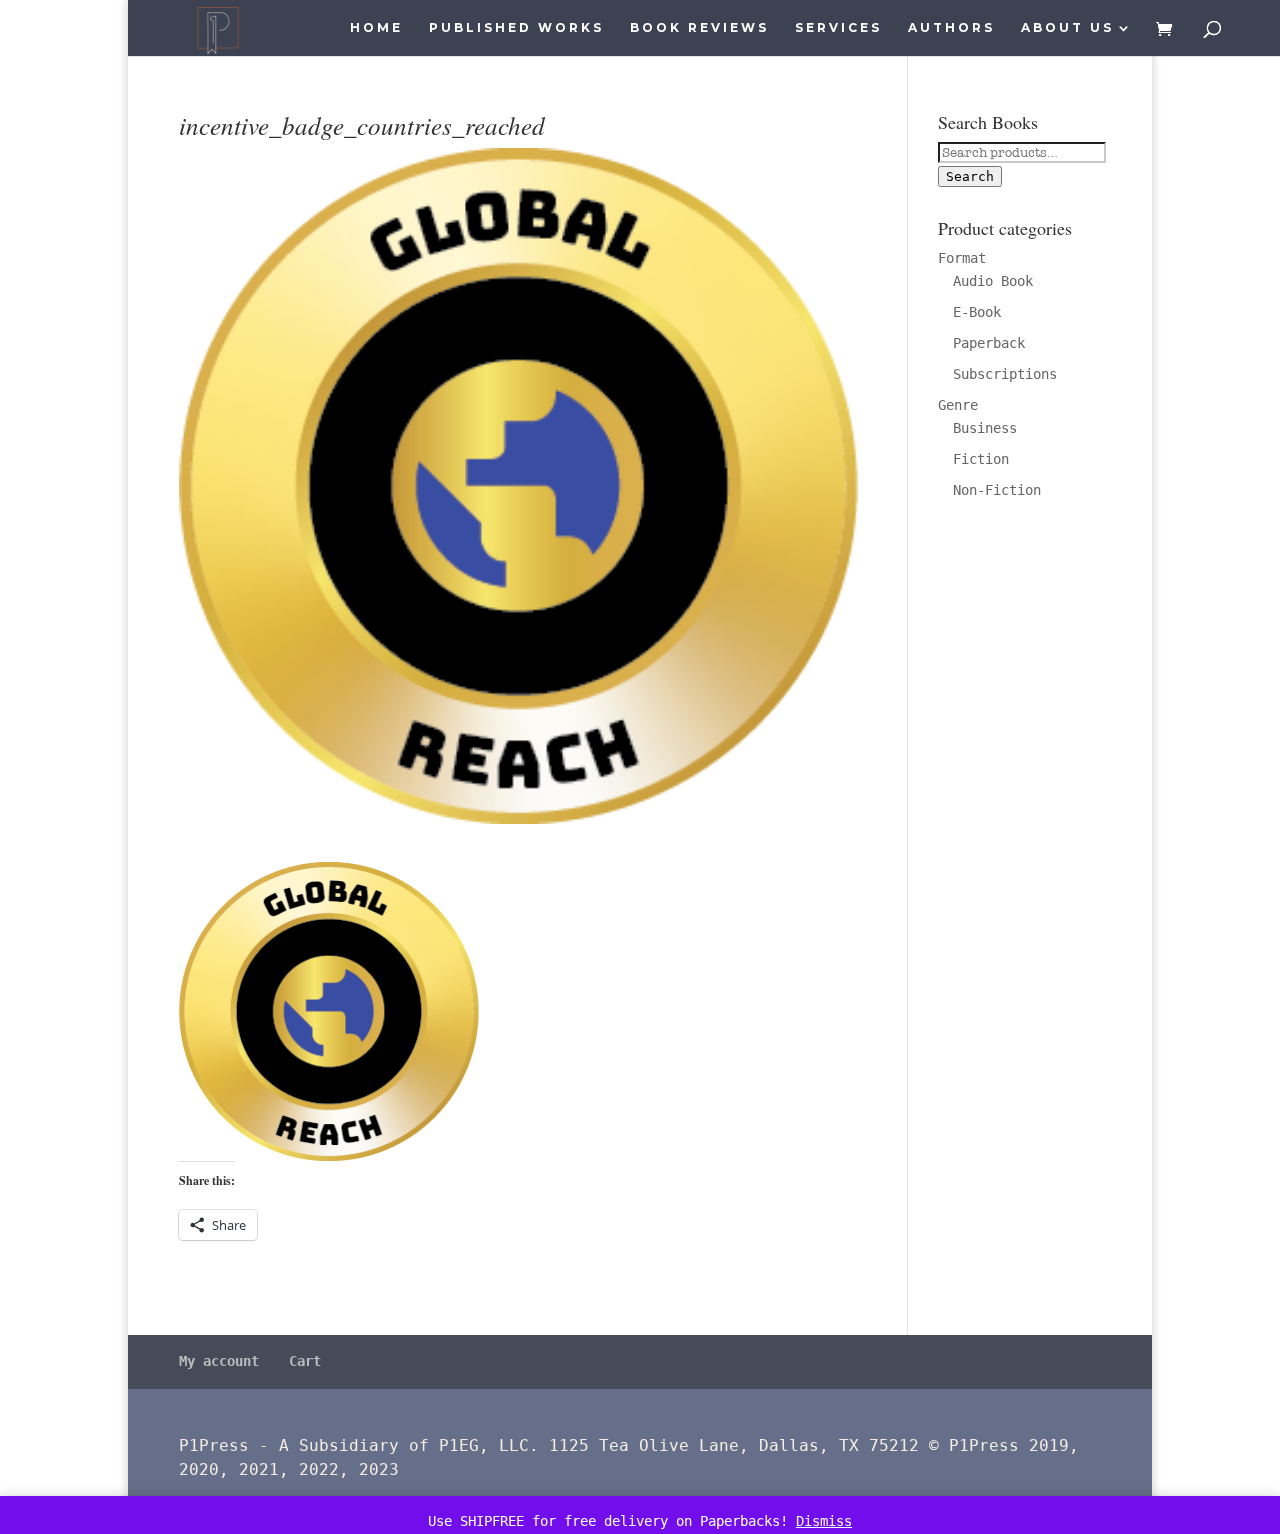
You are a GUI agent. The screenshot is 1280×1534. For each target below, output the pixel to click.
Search (970, 176)
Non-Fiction (997, 490)
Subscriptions (1005, 374)
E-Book (977, 312)
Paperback (989, 343)
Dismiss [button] (824, 1521)
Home (376, 28)
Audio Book (993, 281)
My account (219, 1361)
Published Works (516, 28)
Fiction (981, 459)
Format (962, 258)
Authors (951, 28)
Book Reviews (699, 28)
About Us (1067, 28)
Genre (958, 405)
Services (838, 28)
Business (985, 428)
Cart (305, 1361)
